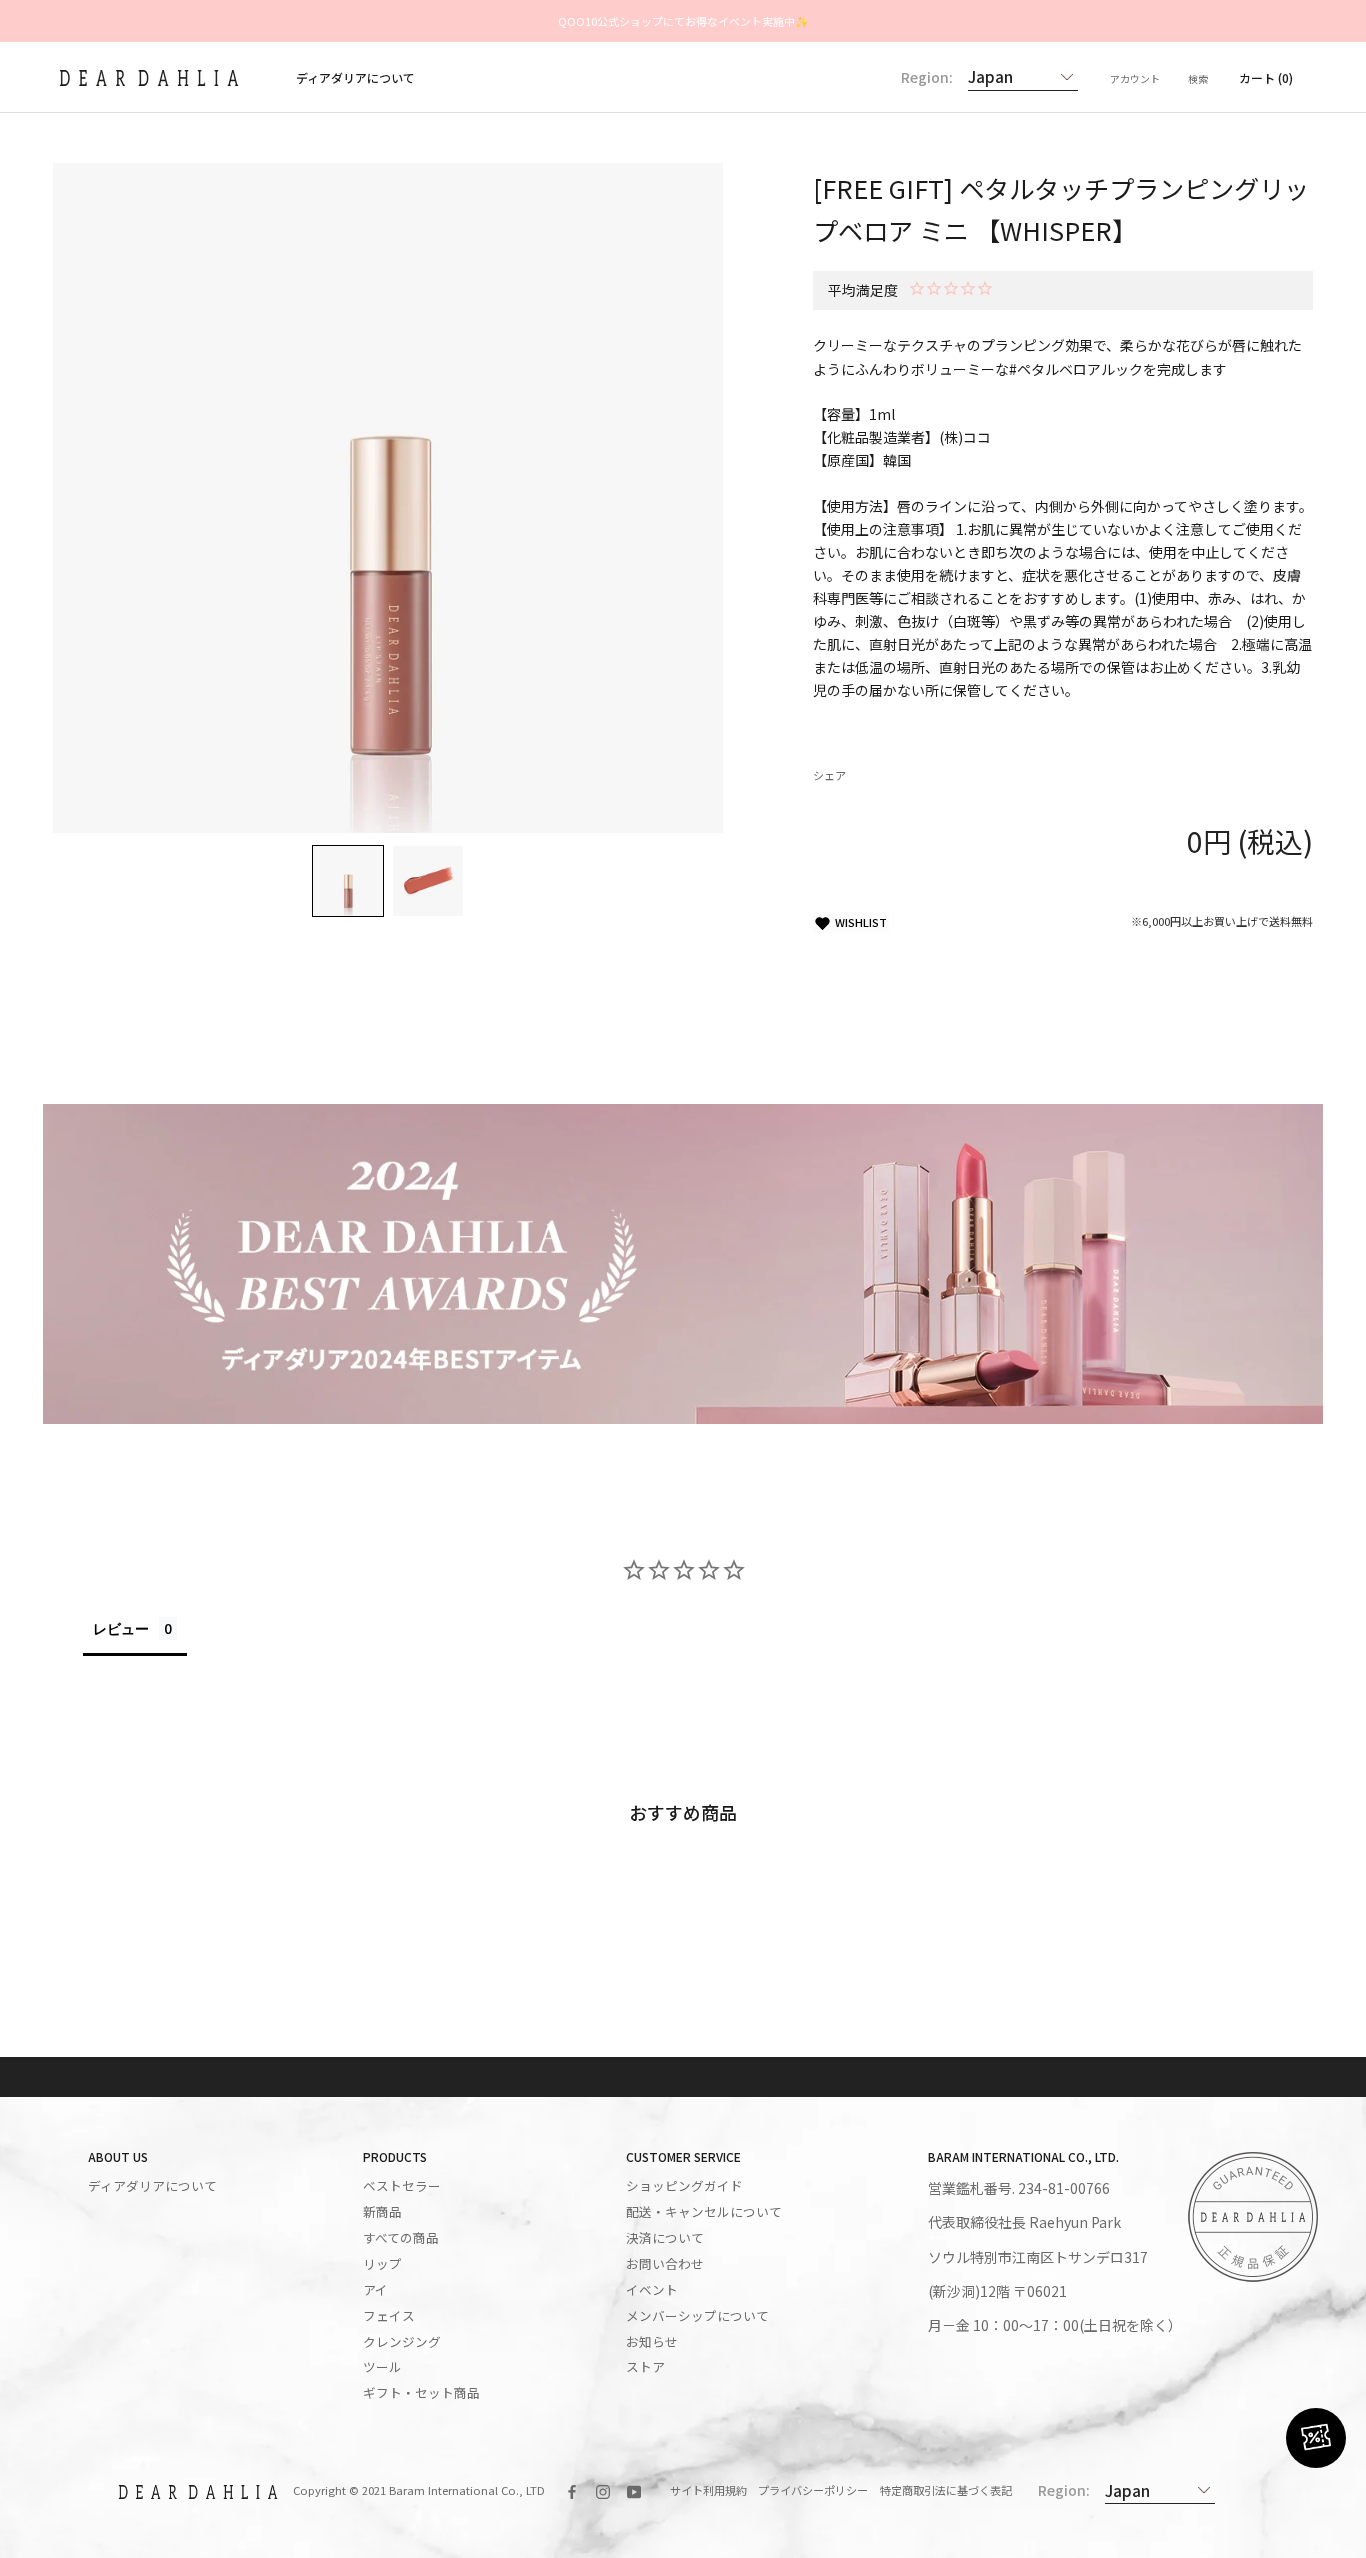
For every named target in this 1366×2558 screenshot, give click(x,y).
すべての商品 (401, 2238)
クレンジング (402, 2342)
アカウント (1135, 78)
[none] (348, 881)
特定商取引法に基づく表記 (946, 2490)
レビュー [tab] (121, 1628)
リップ (382, 2264)
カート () (1266, 77)
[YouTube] (634, 2490)
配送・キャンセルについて (704, 2212)
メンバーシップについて (697, 2316)
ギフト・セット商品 (421, 2393)
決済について (665, 2238)
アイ (375, 2290)
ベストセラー (402, 2186)
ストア (645, 2367)
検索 (1198, 78)
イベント (652, 2290)
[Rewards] (1316, 2438)
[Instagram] (603, 2490)
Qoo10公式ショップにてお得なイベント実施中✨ (683, 21)
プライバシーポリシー (813, 2490)
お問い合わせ (665, 2264)
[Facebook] (572, 2490)
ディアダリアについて (355, 77)
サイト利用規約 (708, 2490)
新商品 (382, 2212)
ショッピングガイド (684, 2186)
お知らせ (652, 2342)
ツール (382, 2367)
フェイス (389, 2316)
